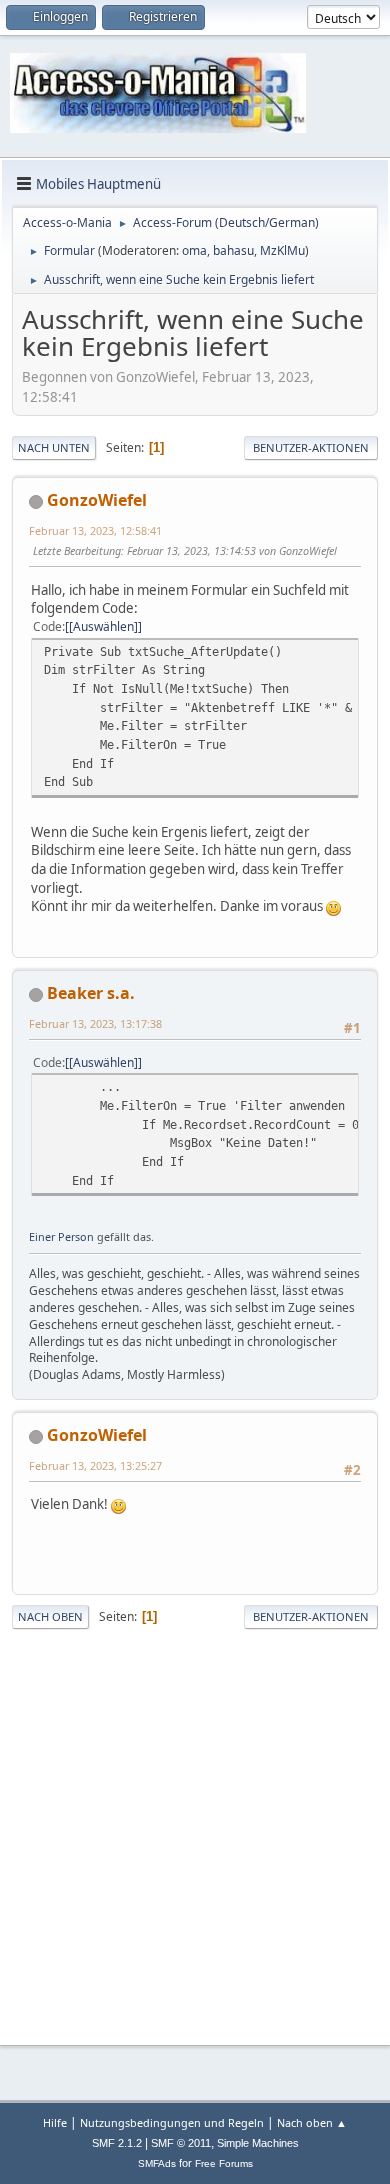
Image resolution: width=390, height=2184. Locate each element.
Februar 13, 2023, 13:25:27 (95, 1465)
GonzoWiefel (97, 500)
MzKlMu (282, 250)
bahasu (233, 250)
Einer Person (61, 1236)
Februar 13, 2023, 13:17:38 (95, 1023)
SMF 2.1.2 (117, 2143)
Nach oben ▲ (312, 2122)
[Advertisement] (195, 1834)
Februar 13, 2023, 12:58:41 (95, 530)
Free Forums (224, 2163)
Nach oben (50, 1616)
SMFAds (157, 2163)
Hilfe (55, 2122)
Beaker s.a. (91, 993)
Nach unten (54, 447)
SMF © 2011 (181, 2143)
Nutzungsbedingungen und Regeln (172, 2122)
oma (194, 250)
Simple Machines (258, 2143)
